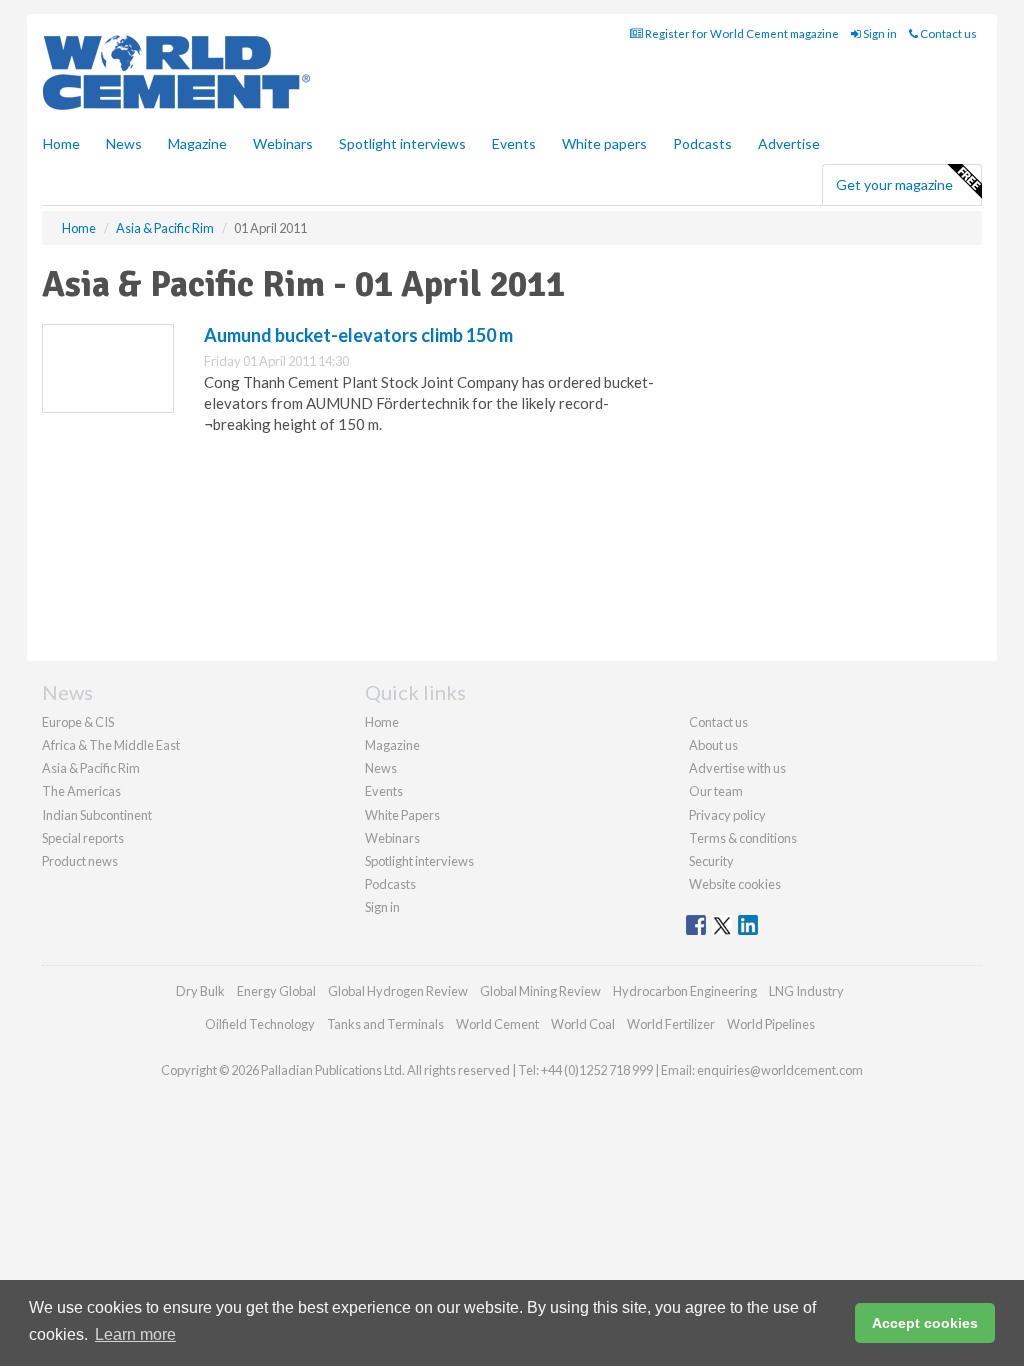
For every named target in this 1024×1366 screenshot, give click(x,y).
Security (711, 861)
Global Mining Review (540, 991)
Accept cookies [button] (925, 1323)
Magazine (197, 143)
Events (514, 143)
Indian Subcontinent (97, 815)
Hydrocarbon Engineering (685, 991)
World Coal (583, 1024)
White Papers (402, 815)
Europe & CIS (78, 722)
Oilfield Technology (260, 1024)
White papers (604, 143)
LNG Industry (806, 991)
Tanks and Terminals (385, 1024)
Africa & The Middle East (111, 745)
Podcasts (702, 143)
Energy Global (276, 991)
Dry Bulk (200, 991)
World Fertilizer (671, 1024)
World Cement (497, 1024)
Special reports (83, 838)
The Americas (81, 791)
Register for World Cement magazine (741, 33)
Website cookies (735, 884)
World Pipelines (771, 1024)
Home (61, 143)
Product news (80, 861)
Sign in (879, 33)
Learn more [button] (135, 1334)
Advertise (789, 143)
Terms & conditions (743, 838)
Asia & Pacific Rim (91, 768)
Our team (716, 791)
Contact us (947, 33)
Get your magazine (894, 184)
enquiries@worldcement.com (780, 1070)
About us (713, 745)
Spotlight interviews (402, 143)
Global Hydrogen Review (398, 991)
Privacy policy (727, 815)
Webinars (283, 143)
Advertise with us (737, 768)
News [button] (124, 143)
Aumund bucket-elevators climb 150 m (358, 335)
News (381, 768)
